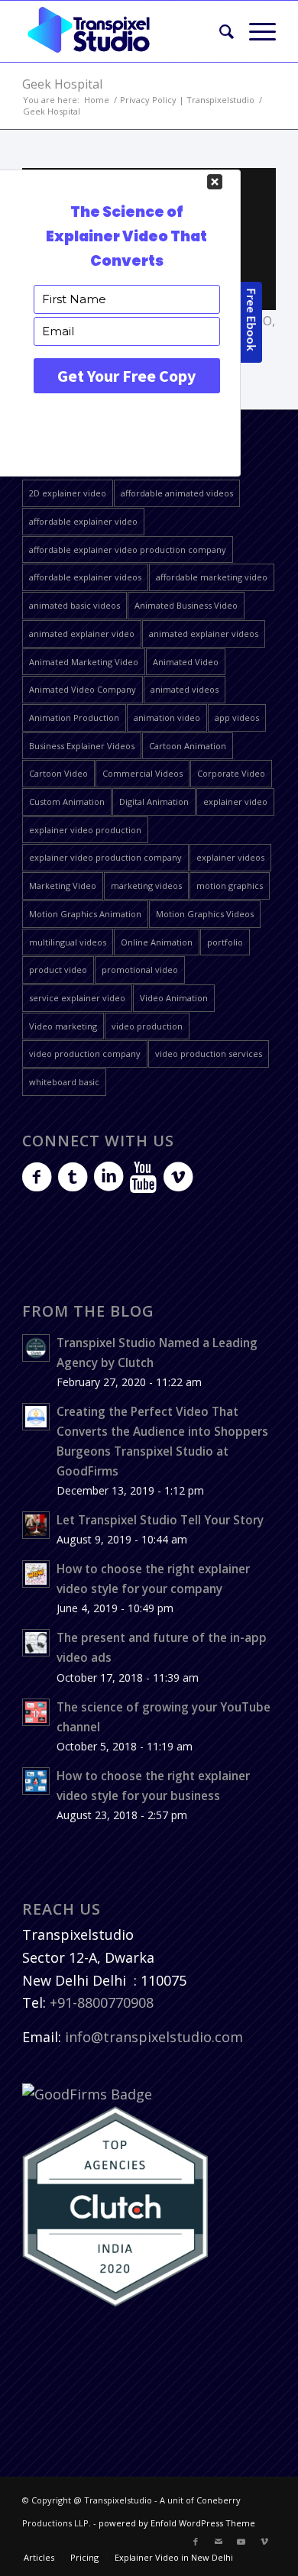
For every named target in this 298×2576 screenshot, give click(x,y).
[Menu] (255, 31)
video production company (85, 1054)
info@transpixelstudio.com (154, 2037)
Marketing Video (63, 886)
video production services (209, 1054)
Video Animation (174, 998)
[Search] (219, 31)
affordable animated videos (177, 493)
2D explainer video (68, 493)
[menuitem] (219, 31)
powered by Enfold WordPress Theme (177, 2523)
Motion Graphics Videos (205, 914)
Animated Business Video (186, 605)
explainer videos (230, 857)
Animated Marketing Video (84, 662)
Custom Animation (67, 802)
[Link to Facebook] (196, 2542)
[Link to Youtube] (241, 2542)
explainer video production (85, 830)
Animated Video (186, 662)
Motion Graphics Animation (85, 914)
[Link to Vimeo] (264, 2542)
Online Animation (157, 942)
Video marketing (63, 1026)
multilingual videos (68, 942)
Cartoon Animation (188, 746)
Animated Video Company (83, 689)
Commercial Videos (143, 773)
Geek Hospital (62, 84)
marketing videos (146, 886)
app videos (237, 718)
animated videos (185, 689)
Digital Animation (154, 802)
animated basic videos (74, 605)
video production (147, 1026)
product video (58, 970)
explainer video (235, 802)
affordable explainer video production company (128, 549)
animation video (167, 718)
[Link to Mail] (219, 2542)
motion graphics (230, 886)
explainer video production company (105, 857)
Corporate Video (231, 773)
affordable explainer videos (85, 577)
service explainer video (77, 998)
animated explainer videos (204, 633)
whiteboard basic (64, 1082)
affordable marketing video (212, 577)
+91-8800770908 (102, 2002)
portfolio (225, 942)
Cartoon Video (58, 773)
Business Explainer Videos (82, 746)
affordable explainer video (83, 521)
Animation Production (74, 718)
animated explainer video (82, 633)
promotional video (140, 970)
